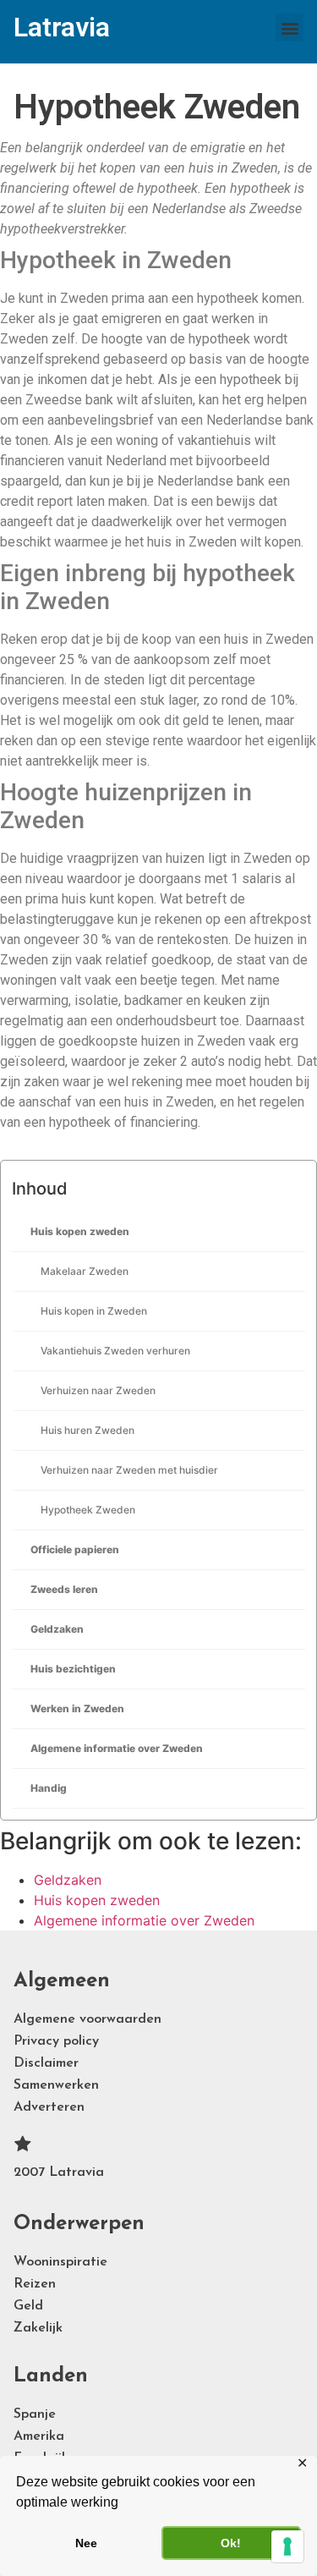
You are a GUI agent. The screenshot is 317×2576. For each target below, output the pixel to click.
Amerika (39, 2436)
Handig (49, 1788)
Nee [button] (86, 2543)
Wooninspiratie (60, 2262)
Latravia (62, 27)
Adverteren (49, 2107)
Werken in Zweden (77, 1708)
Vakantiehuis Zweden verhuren (115, 1351)
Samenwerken (56, 2085)
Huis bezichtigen (73, 1669)
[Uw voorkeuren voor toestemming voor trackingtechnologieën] (287, 2546)
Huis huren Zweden (87, 1430)
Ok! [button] (231, 2543)
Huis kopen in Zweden (94, 1311)
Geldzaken (57, 1629)
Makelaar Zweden (85, 1271)
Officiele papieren (75, 1549)
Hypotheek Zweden (88, 1510)
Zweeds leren (64, 1589)
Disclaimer (46, 2063)
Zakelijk (38, 2328)
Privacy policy (56, 2041)
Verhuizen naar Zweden (98, 1390)
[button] (290, 27)
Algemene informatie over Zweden (117, 1748)
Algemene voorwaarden (87, 2019)
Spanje (35, 2414)
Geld (28, 2306)
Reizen (35, 2284)
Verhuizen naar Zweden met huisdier (129, 1470)
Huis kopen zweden (80, 1231)
